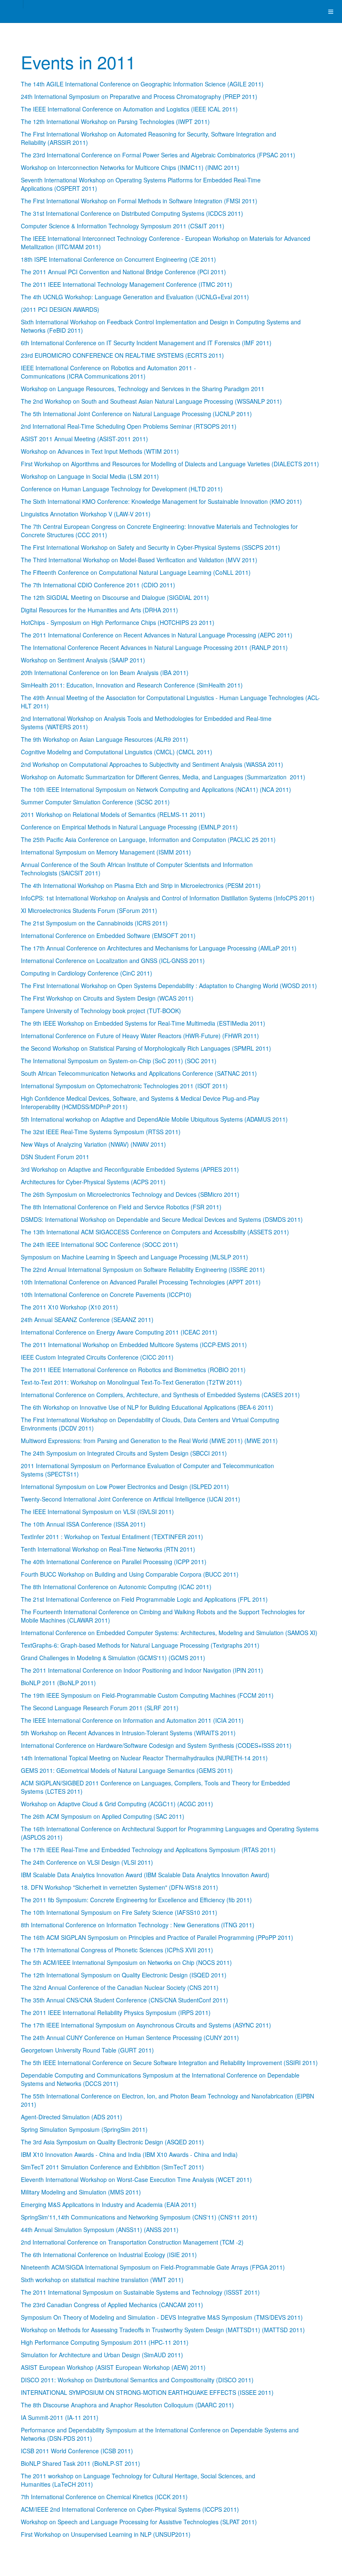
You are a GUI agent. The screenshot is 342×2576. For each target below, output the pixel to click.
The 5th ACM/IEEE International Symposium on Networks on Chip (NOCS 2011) (126, 1962)
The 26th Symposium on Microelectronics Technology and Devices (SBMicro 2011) (130, 1194)
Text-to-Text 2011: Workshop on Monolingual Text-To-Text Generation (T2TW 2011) (131, 1382)
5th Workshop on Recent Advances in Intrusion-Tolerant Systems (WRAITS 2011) (128, 1733)
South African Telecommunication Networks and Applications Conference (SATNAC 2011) (139, 1073)
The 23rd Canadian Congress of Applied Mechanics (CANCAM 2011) (112, 2305)
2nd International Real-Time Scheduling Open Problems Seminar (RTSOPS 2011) (129, 426)
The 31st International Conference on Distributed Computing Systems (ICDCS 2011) (132, 213)
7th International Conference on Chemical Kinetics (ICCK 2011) (104, 2497)
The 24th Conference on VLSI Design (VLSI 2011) (87, 1862)
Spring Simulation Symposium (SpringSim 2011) (84, 2129)
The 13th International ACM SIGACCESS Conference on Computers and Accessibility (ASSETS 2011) (155, 1232)
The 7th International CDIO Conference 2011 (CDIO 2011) (98, 585)
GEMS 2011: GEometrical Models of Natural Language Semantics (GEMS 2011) (127, 1770)
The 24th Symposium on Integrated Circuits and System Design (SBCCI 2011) (124, 1453)
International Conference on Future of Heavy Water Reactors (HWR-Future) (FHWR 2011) (140, 1036)
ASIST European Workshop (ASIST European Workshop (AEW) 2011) (113, 2367)
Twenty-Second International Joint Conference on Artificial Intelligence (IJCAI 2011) (131, 1499)
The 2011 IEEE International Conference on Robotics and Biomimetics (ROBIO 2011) (133, 1370)
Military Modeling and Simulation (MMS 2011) (81, 2192)
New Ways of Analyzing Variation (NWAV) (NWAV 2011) (93, 1144)
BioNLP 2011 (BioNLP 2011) (58, 1683)
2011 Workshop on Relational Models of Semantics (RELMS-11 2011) (113, 814)
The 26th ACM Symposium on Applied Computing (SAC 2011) (103, 1816)
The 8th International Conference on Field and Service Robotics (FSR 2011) (121, 1207)
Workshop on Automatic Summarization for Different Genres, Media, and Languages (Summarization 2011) (163, 777)
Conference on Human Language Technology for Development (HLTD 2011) (122, 489)
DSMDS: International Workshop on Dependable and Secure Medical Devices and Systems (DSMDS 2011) (162, 1219)
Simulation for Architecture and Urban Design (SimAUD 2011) (102, 2355)
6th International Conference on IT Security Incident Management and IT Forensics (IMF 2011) (146, 343)
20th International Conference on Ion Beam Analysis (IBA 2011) (105, 672)
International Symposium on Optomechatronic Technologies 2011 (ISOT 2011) (124, 1086)
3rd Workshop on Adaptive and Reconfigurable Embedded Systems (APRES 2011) (130, 1169)
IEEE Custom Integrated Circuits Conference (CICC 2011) (97, 1357)
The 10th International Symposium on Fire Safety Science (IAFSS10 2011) (119, 1912)
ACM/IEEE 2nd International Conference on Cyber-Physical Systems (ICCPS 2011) (130, 2509)
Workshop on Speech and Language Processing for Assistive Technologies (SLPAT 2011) (139, 2522)
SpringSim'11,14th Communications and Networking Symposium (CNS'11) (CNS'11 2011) (139, 2217)
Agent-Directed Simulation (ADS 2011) (72, 2117)
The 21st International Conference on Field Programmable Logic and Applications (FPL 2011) (144, 1599)
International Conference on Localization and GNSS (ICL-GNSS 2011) (113, 961)
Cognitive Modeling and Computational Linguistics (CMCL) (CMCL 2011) (117, 752)
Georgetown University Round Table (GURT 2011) (87, 2050)
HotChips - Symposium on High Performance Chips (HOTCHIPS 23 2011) (118, 622)
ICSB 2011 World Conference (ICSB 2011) (77, 2451)
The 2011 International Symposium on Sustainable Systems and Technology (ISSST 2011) (140, 2292)
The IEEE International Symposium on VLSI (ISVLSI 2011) (97, 1512)
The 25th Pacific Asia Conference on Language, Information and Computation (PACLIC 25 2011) (148, 839)
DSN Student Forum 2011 (55, 1157)
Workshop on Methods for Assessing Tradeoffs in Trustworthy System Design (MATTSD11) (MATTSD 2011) (163, 2330)
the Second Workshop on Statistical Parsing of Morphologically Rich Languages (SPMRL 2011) (146, 1048)
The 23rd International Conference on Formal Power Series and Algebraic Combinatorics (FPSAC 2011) (158, 155)
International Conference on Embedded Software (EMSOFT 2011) (108, 935)
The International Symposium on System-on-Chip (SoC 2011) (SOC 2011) (119, 1061)
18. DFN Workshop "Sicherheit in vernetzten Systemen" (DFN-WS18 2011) (119, 1887)
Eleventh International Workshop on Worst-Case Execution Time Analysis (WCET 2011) (136, 2179)
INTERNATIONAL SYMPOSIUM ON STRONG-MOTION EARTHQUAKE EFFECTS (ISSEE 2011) (147, 2392)
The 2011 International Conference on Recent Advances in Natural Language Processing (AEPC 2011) (157, 635)
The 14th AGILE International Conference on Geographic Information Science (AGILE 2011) (142, 84)
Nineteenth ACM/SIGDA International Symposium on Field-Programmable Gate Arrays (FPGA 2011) (153, 2267)
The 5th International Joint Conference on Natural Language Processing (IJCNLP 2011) (136, 414)
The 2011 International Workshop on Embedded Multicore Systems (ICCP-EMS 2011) (134, 1345)
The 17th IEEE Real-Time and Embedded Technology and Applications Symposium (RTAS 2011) (148, 1850)
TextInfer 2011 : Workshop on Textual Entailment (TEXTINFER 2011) (112, 1537)
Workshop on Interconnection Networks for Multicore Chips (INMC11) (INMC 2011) (130, 167)
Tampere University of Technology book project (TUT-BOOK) (101, 1011)
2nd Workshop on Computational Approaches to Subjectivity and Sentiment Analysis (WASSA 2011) (152, 764)
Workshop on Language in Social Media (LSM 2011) (90, 476)
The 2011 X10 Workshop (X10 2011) (69, 1307)
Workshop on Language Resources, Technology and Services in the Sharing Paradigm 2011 (143, 389)
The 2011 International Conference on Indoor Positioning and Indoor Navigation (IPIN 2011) (142, 1670)
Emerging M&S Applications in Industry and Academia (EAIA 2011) (109, 2204)
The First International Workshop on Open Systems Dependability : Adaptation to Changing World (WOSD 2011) (169, 986)
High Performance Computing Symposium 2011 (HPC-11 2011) (105, 2342)
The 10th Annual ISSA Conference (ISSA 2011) (83, 1524)
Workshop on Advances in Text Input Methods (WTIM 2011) (100, 451)
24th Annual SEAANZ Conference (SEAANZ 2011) (87, 1320)
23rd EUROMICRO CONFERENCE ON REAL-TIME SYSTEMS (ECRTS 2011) (122, 355)
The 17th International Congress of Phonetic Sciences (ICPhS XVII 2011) (117, 1950)
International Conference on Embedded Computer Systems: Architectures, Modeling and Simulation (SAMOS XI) (169, 1633)
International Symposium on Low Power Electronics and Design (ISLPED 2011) (125, 1486)
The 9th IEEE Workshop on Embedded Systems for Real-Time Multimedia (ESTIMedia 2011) (143, 1023)
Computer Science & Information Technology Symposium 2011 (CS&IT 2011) (123, 226)
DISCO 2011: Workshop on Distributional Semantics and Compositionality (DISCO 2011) (137, 2380)
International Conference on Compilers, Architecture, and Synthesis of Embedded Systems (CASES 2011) (160, 1395)
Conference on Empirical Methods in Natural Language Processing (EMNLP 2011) (129, 827)
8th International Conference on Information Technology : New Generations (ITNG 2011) (138, 1925)
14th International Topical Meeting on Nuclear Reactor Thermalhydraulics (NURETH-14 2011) (144, 1758)
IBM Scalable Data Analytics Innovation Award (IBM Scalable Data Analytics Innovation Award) (145, 1875)
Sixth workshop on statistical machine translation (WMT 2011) (102, 2280)
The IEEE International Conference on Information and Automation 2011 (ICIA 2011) (132, 1720)
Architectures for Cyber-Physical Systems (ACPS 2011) (93, 1182)
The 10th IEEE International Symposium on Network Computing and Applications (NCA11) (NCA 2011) (156, 789)
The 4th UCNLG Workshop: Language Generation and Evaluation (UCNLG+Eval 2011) (135, 297)
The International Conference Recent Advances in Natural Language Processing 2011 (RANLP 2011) (154, 647)
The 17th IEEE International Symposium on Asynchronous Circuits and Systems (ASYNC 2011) (146, 2025)
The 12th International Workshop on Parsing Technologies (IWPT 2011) (115, 121)
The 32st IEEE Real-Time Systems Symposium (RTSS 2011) (101, 1132)
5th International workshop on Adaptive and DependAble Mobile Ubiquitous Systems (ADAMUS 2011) (154, 1119)
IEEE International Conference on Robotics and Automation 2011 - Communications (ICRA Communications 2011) (108, 372)
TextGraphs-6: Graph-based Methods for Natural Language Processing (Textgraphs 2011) (140, 1645)
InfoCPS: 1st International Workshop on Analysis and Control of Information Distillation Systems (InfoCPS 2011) (168, 898)
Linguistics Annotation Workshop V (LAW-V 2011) (86, 514)
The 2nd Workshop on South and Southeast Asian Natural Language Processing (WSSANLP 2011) (151, 401)
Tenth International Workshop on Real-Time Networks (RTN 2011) (108, 1549)
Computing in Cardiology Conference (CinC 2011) (87, 973)
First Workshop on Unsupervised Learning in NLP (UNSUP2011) (106, 2534)
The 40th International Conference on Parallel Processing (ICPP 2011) (114, 1562)
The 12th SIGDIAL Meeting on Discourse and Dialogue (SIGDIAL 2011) (115, 597)
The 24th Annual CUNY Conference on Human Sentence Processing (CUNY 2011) (130, 2038)
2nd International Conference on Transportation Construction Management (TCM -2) (132, 2242)
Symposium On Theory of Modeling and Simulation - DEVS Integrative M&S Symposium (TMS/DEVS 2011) (162, 2317)
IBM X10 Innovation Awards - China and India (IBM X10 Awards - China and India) (129, 2154)
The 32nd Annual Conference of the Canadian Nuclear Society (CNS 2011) (120, 1987)
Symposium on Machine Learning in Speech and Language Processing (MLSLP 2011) (135, 1257)
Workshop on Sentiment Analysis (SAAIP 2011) (83, 660)
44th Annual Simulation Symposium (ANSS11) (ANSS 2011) (100, 2230)
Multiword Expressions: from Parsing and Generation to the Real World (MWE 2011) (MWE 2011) (149, 1441)
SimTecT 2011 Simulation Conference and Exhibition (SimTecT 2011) (112, 2167)
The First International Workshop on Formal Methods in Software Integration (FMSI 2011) (139, 201)
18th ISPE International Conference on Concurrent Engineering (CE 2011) (118, 259)
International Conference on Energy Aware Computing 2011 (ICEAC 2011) (119, 1332)
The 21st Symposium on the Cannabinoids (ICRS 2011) (94, 923)
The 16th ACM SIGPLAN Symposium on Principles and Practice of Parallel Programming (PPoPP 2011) (157, 1937)
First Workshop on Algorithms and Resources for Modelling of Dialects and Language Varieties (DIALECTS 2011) (170, 464)
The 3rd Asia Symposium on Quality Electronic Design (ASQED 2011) (112, 2142)
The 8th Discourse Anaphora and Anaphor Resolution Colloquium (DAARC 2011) (127, 2405)
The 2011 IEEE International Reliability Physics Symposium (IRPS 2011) (116, 2012)
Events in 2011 (78, 62)
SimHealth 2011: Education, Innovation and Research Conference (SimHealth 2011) (132, 685)
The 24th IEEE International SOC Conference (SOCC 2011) (99, 1244)
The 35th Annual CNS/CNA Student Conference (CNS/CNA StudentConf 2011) (124, 2000)
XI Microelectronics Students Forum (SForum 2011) (89, 910)
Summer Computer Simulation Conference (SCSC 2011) (95, 802)
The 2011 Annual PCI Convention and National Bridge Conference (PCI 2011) (123, 272)
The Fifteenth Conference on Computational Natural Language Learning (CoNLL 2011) (136, 572)
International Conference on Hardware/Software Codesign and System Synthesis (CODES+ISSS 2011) (156, 1745)
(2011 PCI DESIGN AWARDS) (60, 309)
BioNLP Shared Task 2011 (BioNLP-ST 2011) (80, 2463)
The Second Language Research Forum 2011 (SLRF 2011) (100, 1708)
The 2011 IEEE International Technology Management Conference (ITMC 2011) (127, 284)
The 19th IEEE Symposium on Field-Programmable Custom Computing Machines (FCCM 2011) (147, 1695)
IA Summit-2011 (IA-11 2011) (60, 2417)
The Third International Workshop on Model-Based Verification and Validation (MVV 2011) (139, 560)
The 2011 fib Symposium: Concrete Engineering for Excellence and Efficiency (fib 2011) (136, 1900)
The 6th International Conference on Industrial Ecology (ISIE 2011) (109, 2255)
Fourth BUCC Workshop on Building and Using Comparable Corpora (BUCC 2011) (130, 1574)
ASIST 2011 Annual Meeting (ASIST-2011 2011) (84, 439)
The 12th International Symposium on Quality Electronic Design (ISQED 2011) (124, 1975)
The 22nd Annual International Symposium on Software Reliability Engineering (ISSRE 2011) (143, 1269)
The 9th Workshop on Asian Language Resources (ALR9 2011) (104, 739)
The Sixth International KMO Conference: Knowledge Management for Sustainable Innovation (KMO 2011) (161, 501)
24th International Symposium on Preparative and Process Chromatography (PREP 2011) (139, 96)
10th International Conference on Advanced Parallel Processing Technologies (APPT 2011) (141, 1282)
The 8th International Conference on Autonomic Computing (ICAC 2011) (116, 1587)
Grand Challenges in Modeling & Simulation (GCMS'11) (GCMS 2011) (113, 1658)
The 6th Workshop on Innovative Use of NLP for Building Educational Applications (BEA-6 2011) (147, 1407)
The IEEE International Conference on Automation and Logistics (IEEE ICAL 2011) (129, 109)
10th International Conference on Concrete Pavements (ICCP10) (106, 1294)
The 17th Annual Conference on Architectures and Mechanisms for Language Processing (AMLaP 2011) (159, 948)
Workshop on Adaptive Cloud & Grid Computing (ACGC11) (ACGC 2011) (117, 1804)
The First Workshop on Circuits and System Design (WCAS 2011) (107, 998)
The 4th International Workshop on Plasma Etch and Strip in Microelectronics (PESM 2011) (141, 885)
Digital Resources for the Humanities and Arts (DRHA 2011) (99, 610)
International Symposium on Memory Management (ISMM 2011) (106, 852)
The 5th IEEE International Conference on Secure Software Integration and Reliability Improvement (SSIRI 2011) (169, 2063)
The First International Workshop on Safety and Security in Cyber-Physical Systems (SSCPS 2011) (151, 547)
